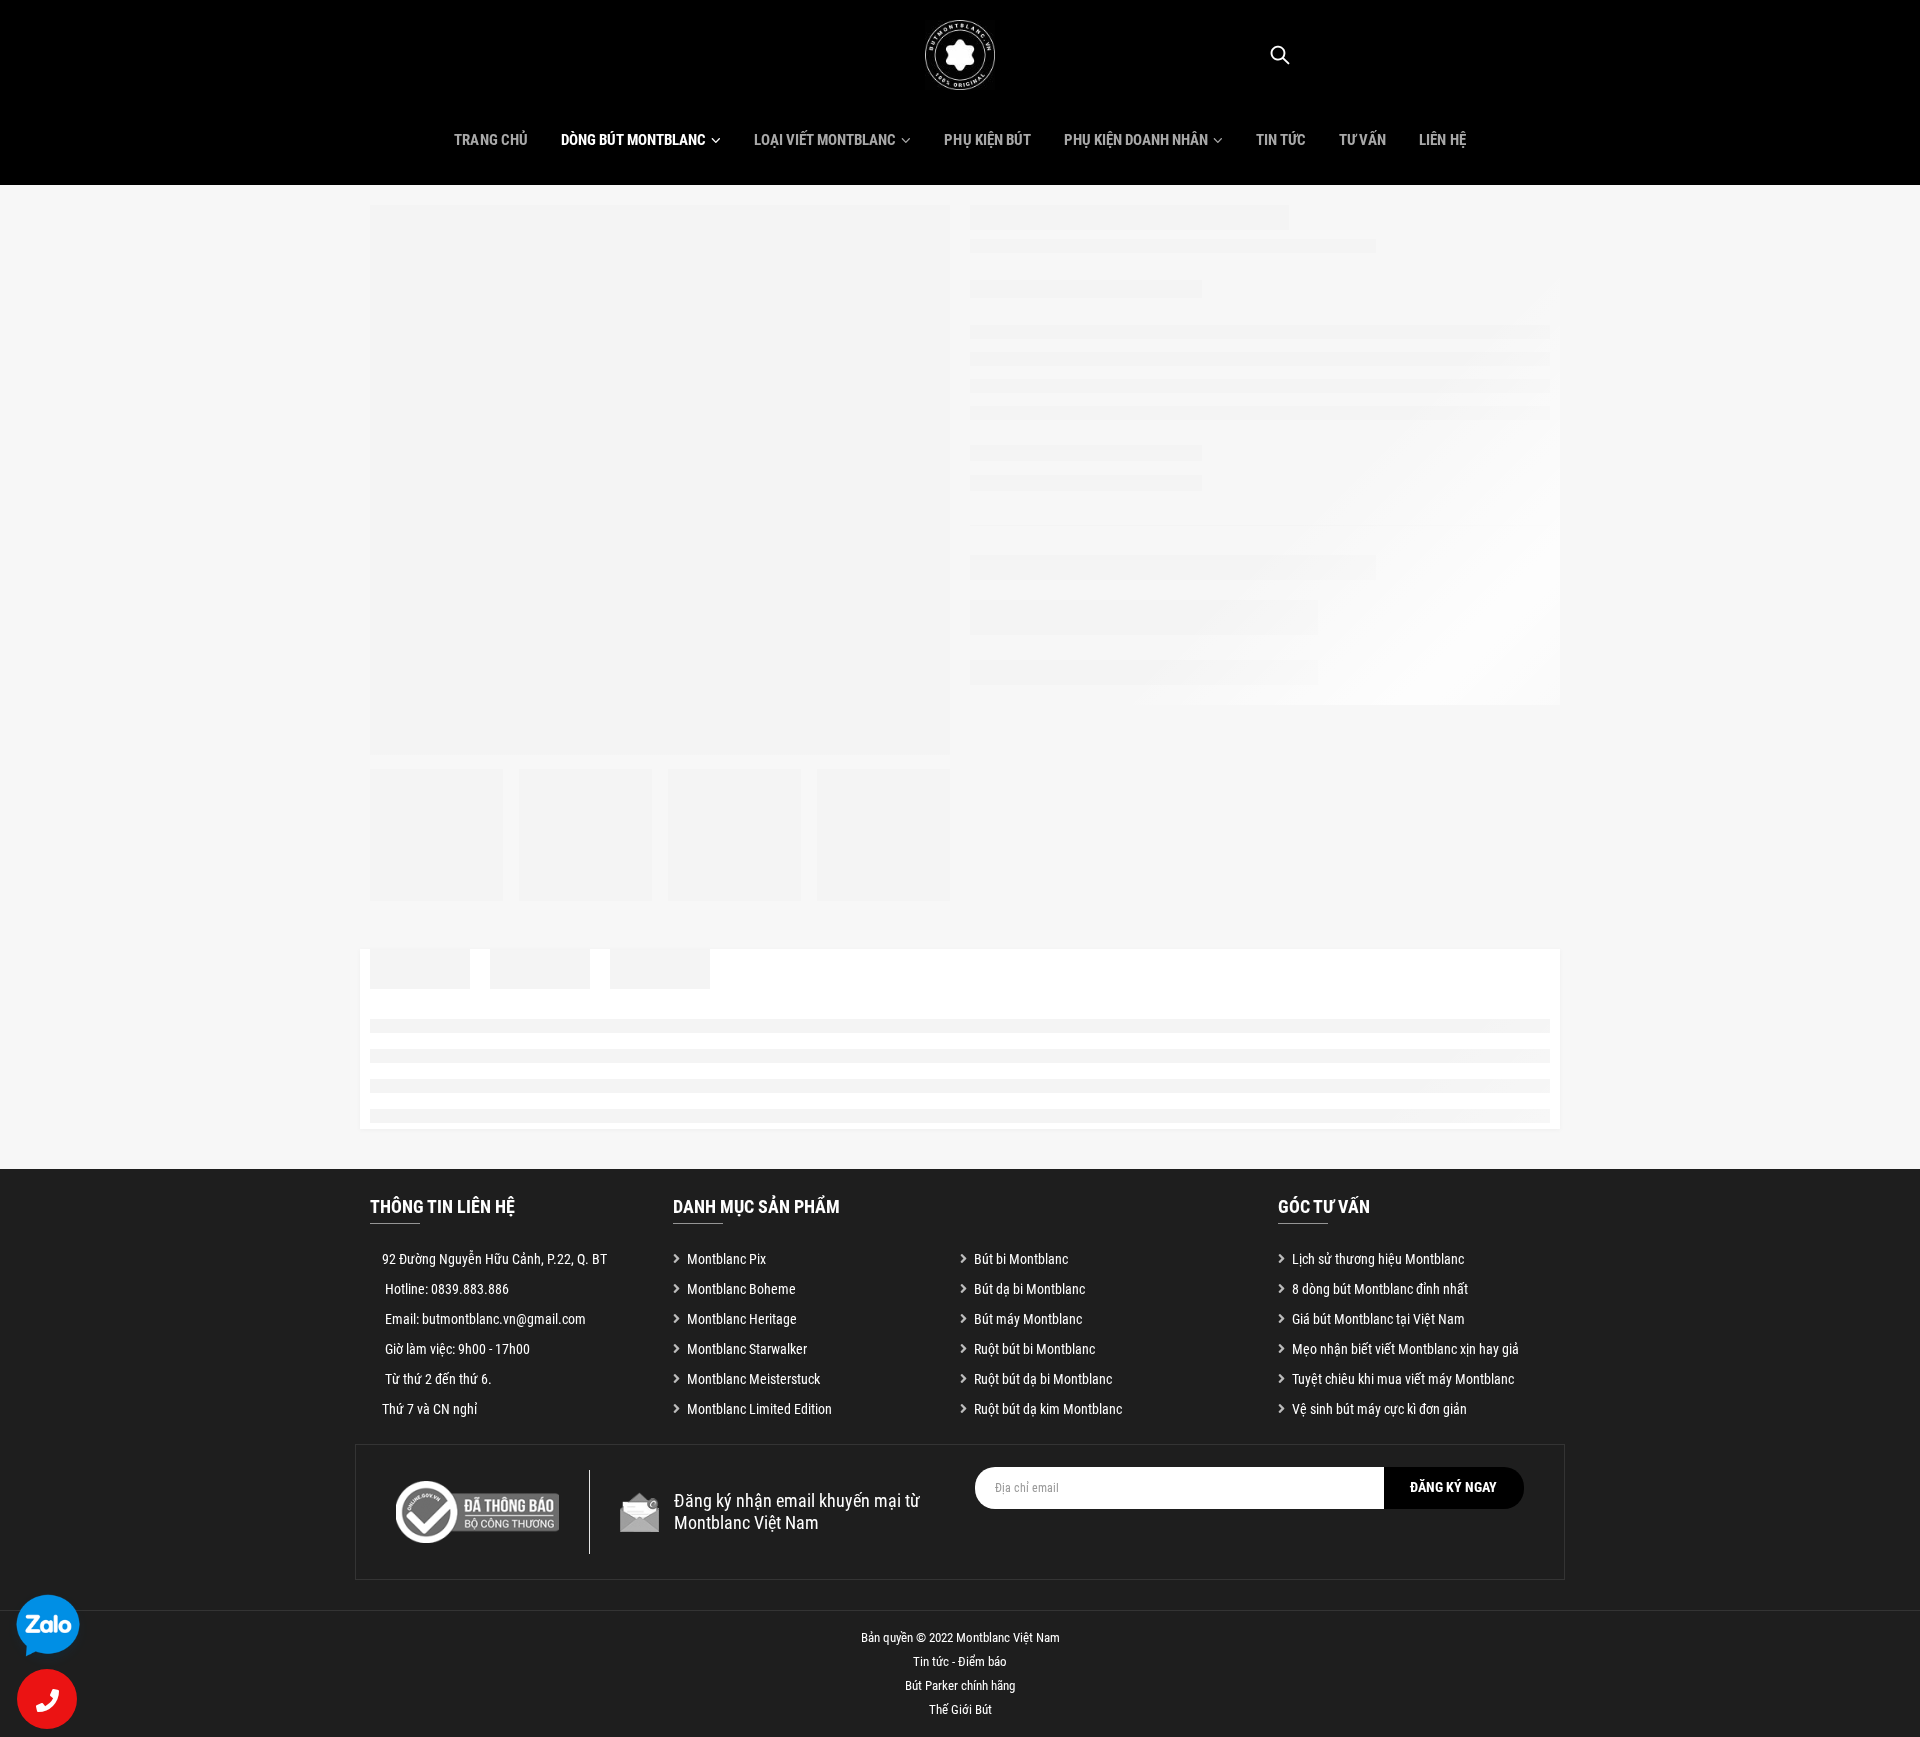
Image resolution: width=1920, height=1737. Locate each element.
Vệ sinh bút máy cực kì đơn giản (1379, 1409)
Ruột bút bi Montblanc (1034, 1349)
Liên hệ (1442, 140)
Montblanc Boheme (741, 1289)
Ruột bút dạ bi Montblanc (1043, 1379)
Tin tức (1281, 140)
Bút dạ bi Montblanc (1029, 1289)
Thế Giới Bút (960, 1709)
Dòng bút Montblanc (633, 140)
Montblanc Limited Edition (759, 1409)
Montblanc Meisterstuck (753, 1379)
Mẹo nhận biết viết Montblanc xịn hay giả (1405, 1349)
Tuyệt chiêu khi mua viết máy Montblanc (1403, 1379)
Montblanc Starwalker (747, 1349)
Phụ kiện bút (987, 140)
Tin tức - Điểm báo (960, 1661)
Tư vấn (1362, 140)
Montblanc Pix (726, 1259)
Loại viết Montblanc (825, 140)
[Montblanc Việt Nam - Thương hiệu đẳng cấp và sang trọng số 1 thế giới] (960, 55)
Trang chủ (490, 140)
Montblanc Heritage (742, 1319)
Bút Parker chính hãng (960, 1685)
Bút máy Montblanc (1028, 1319)
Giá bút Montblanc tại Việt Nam (1378, 1319)
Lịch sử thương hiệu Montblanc (1378, 1259)
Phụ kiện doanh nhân (1136, 140)
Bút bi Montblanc (1021, 1259)
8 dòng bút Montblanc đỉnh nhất (1380, 1289)
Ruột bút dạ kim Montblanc (1048, 1409)
